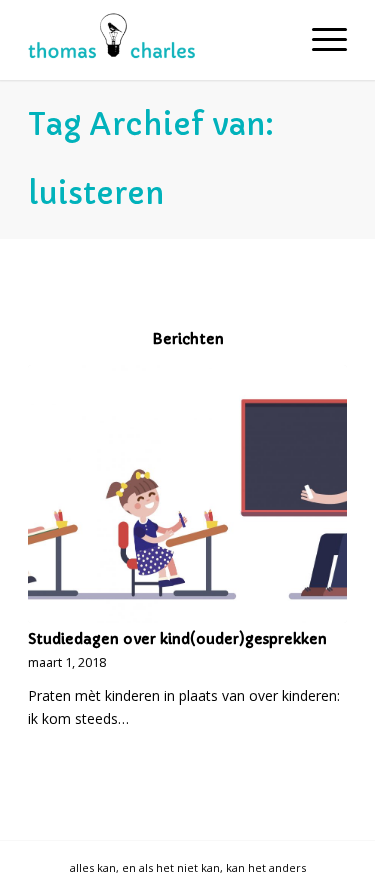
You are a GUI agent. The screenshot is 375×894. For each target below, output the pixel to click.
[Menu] (319, 40)
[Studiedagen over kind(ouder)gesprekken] (187, 494)
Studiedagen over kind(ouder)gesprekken (177, 639)
